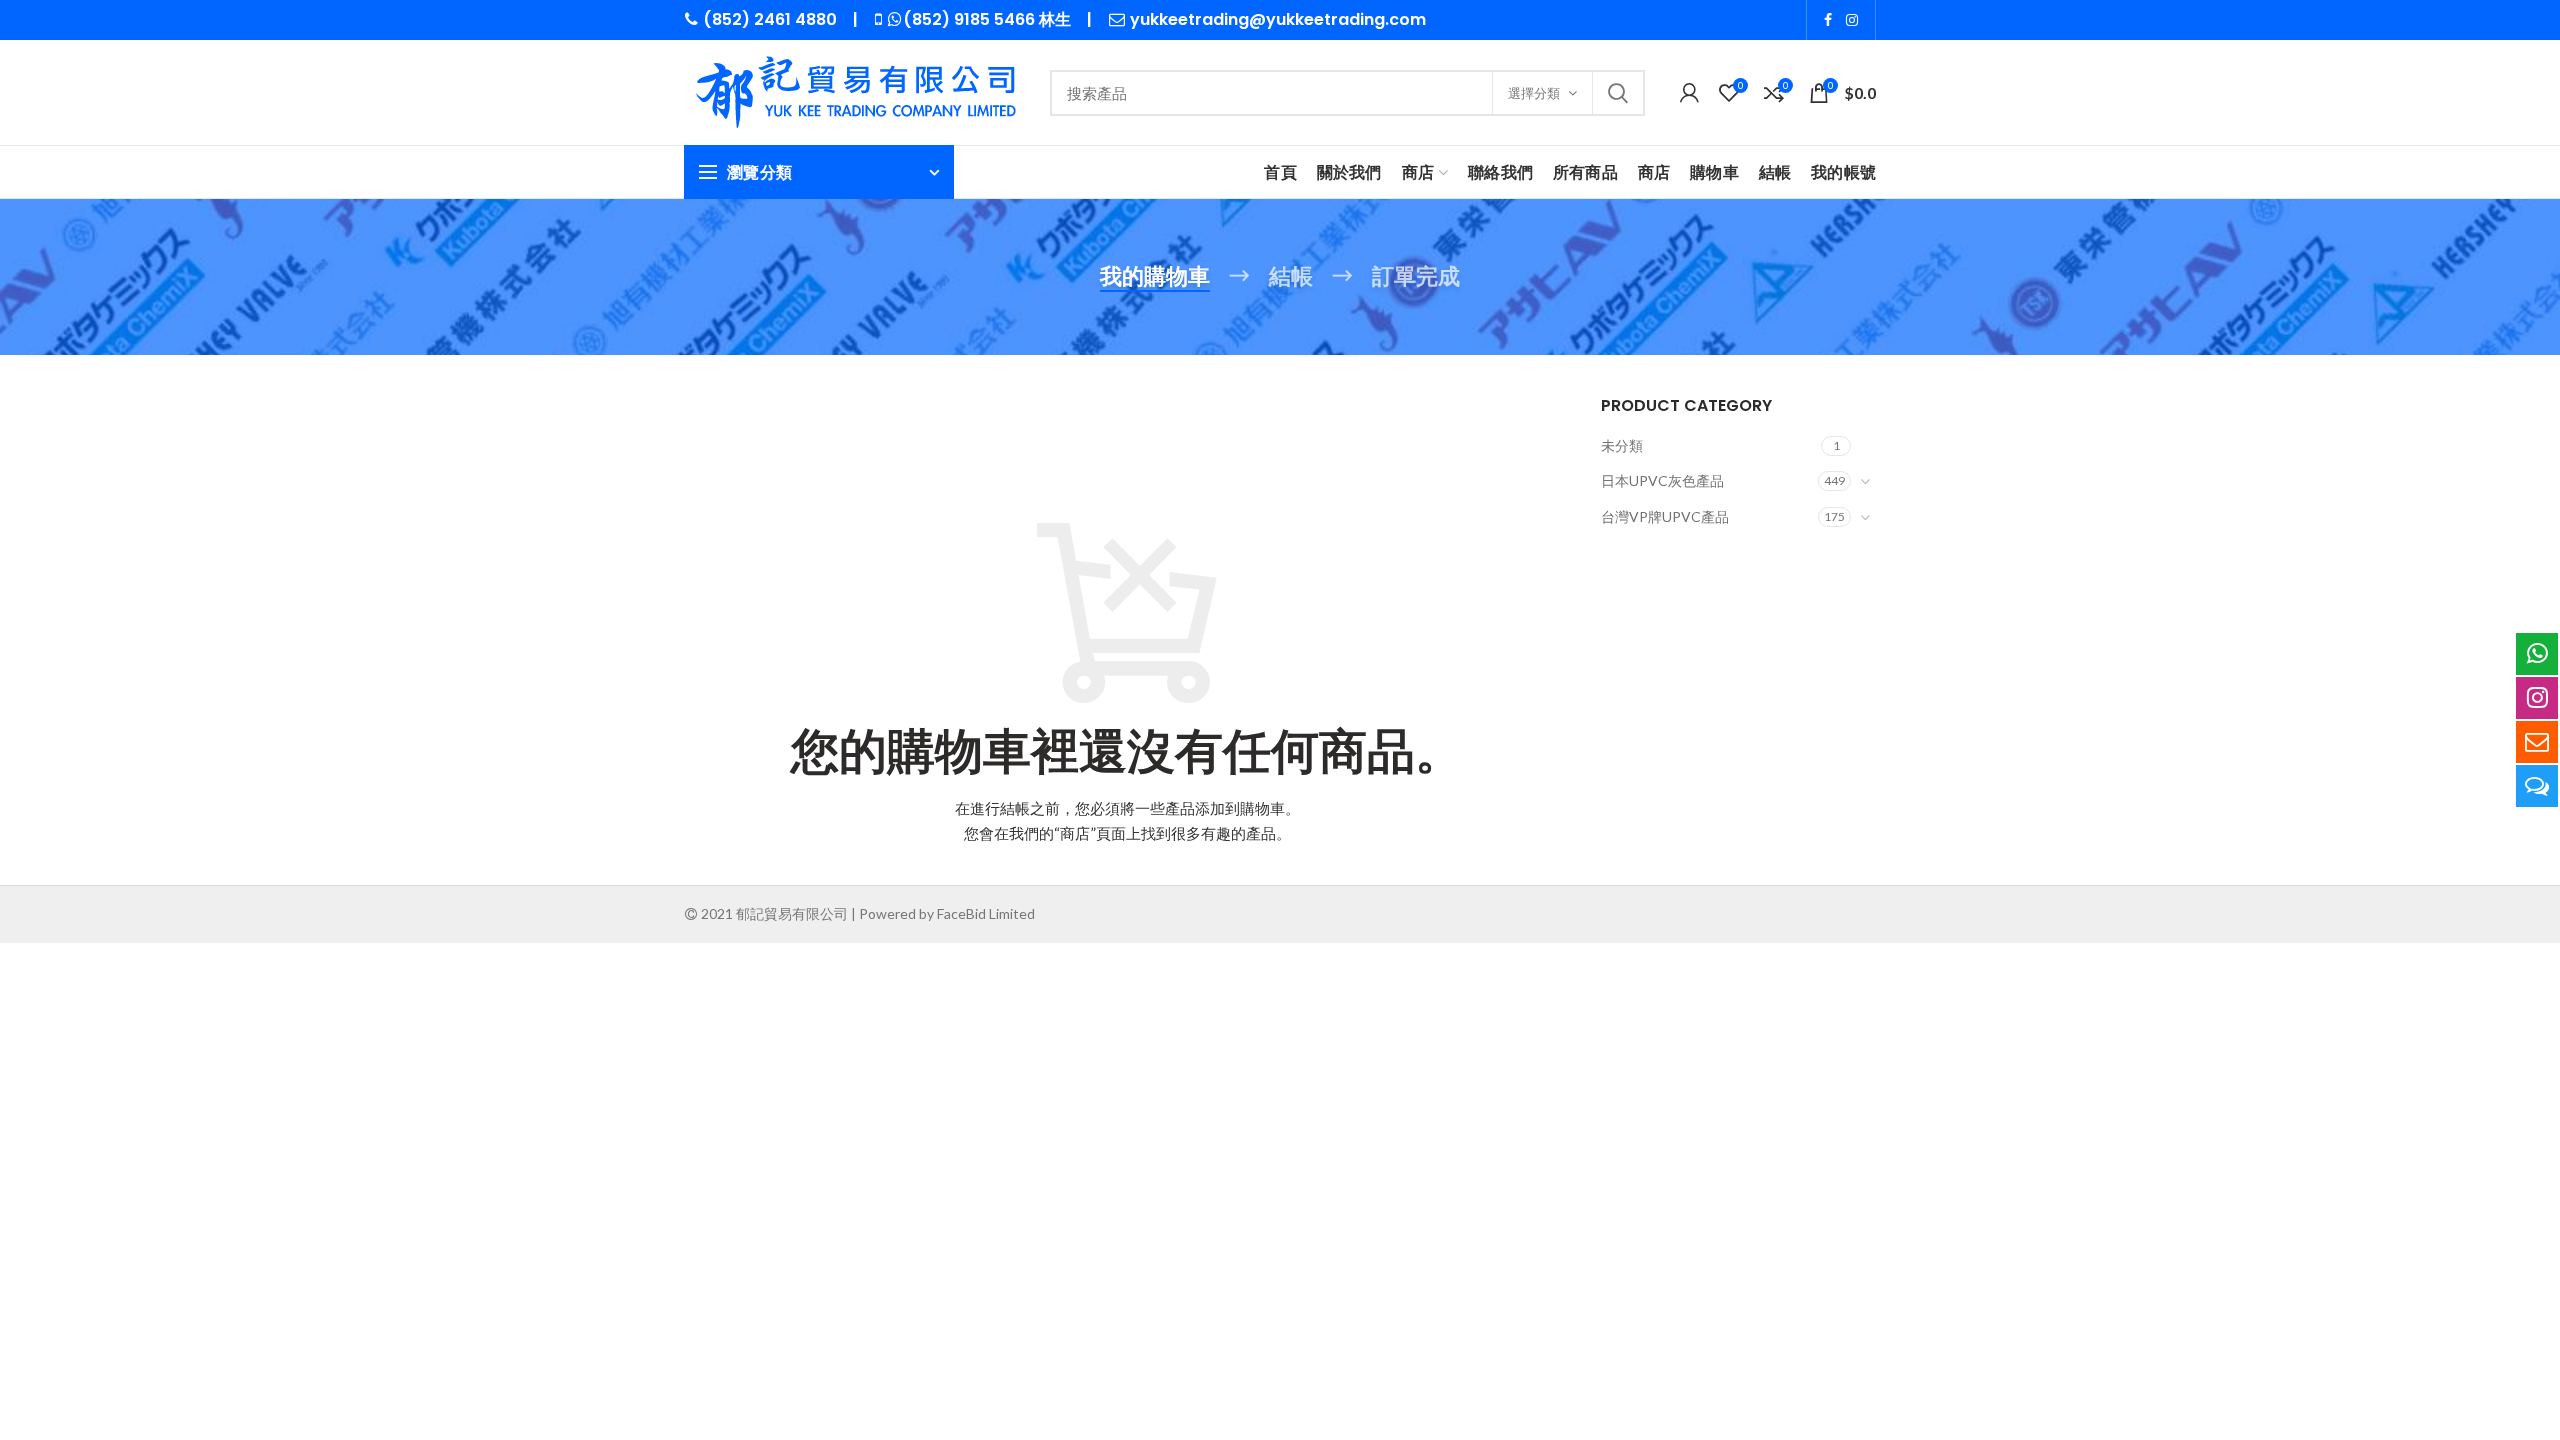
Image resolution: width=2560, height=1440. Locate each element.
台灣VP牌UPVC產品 (1665, 516)
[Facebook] (1828, 20)
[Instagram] (1852, 20)
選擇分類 (1534, 93)
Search (1618, 93)
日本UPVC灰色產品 (1662, 480)
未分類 (1622, 445)
